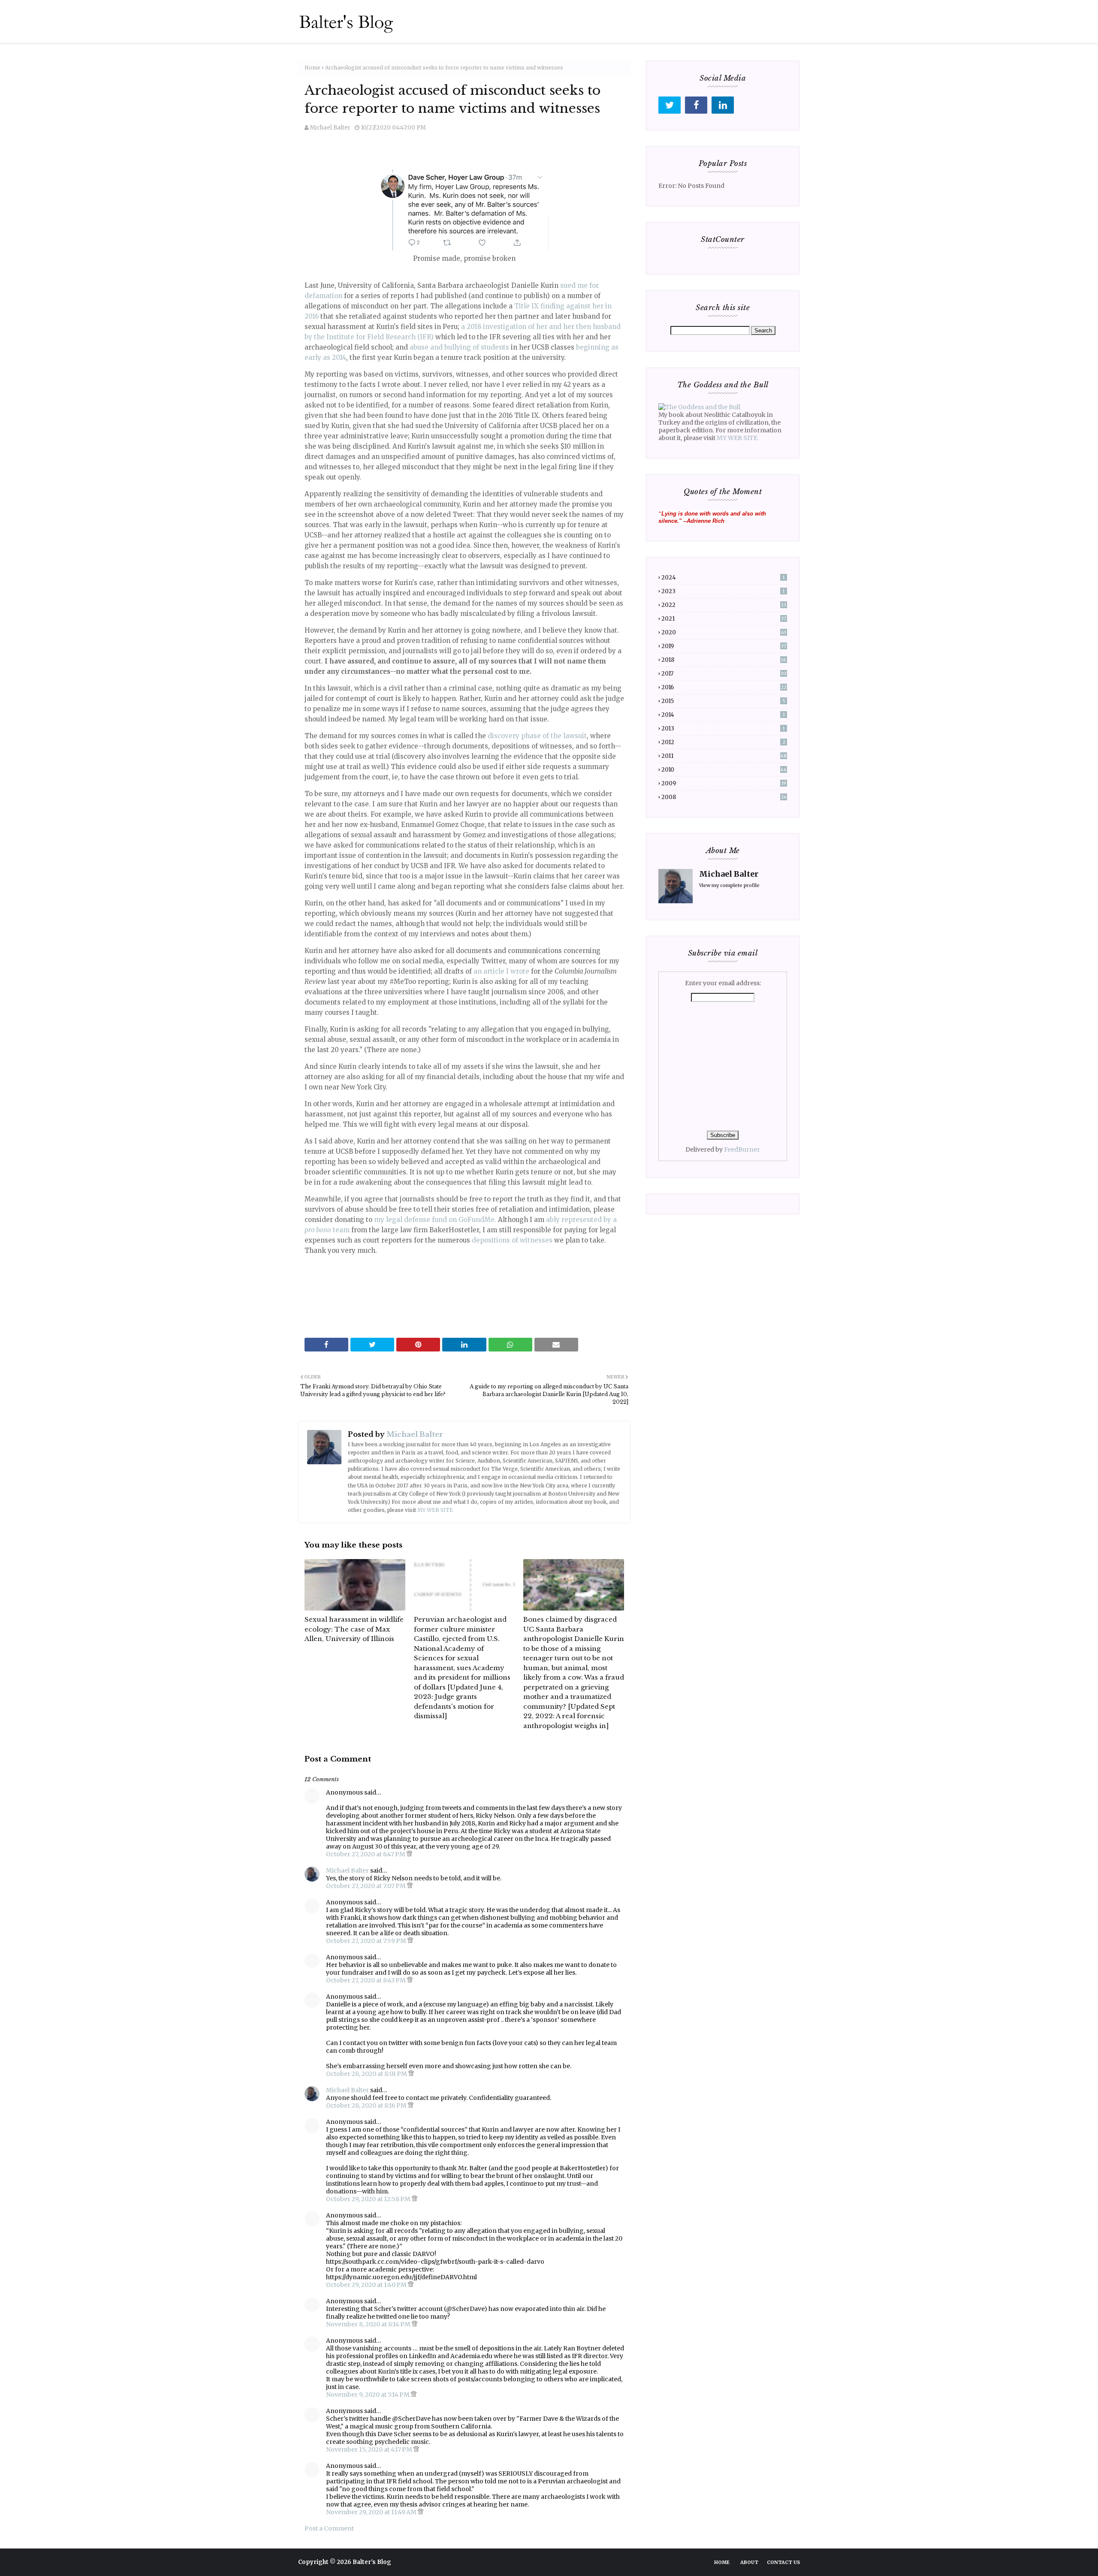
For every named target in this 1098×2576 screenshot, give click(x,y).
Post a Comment (329, 2528)
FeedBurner (742, 1149)
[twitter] (670, 105)
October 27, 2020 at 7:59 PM (367, 1941)
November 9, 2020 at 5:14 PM (368, 2395)
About (749, 2562)
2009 (724, 783)
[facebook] (696, 105)
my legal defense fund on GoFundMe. (435, 1220)
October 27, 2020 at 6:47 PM (366, 1854)
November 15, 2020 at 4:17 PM (370, 2449)
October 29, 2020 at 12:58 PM (369, 2199)
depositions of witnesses (512, 1240)
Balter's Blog (372, 2562)
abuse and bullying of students (460, 347)
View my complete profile (729, 885)
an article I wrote (501, 971)
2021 (724, 619)
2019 (724, 646)
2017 (724, 674)
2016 (724, 687)
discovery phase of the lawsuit (537, 736)
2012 (723, 742)
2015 (723, 701)
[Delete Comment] (409, 1854)
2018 (724, 660)
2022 (724, 605)
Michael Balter (330, 128)
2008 (724, 797)
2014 (723, 715)
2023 (723, 591)
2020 (724, 632)
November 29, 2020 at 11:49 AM (372, 2512)
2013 (723, 728)
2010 (724, 770)
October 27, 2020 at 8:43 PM (367, 1980)
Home (312, 68)
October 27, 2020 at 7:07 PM (367, 1886)
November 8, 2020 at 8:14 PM (369, 2324)
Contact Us (783, 2562)
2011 (724, 756)
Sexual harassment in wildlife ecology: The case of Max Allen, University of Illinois (354, 1629)
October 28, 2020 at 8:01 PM (367, 2074)
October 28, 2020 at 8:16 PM (367, 2105)
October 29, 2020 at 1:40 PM (367, 2285)
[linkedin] (723, 105)
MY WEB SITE (435, 1510)
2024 (723, 578)
